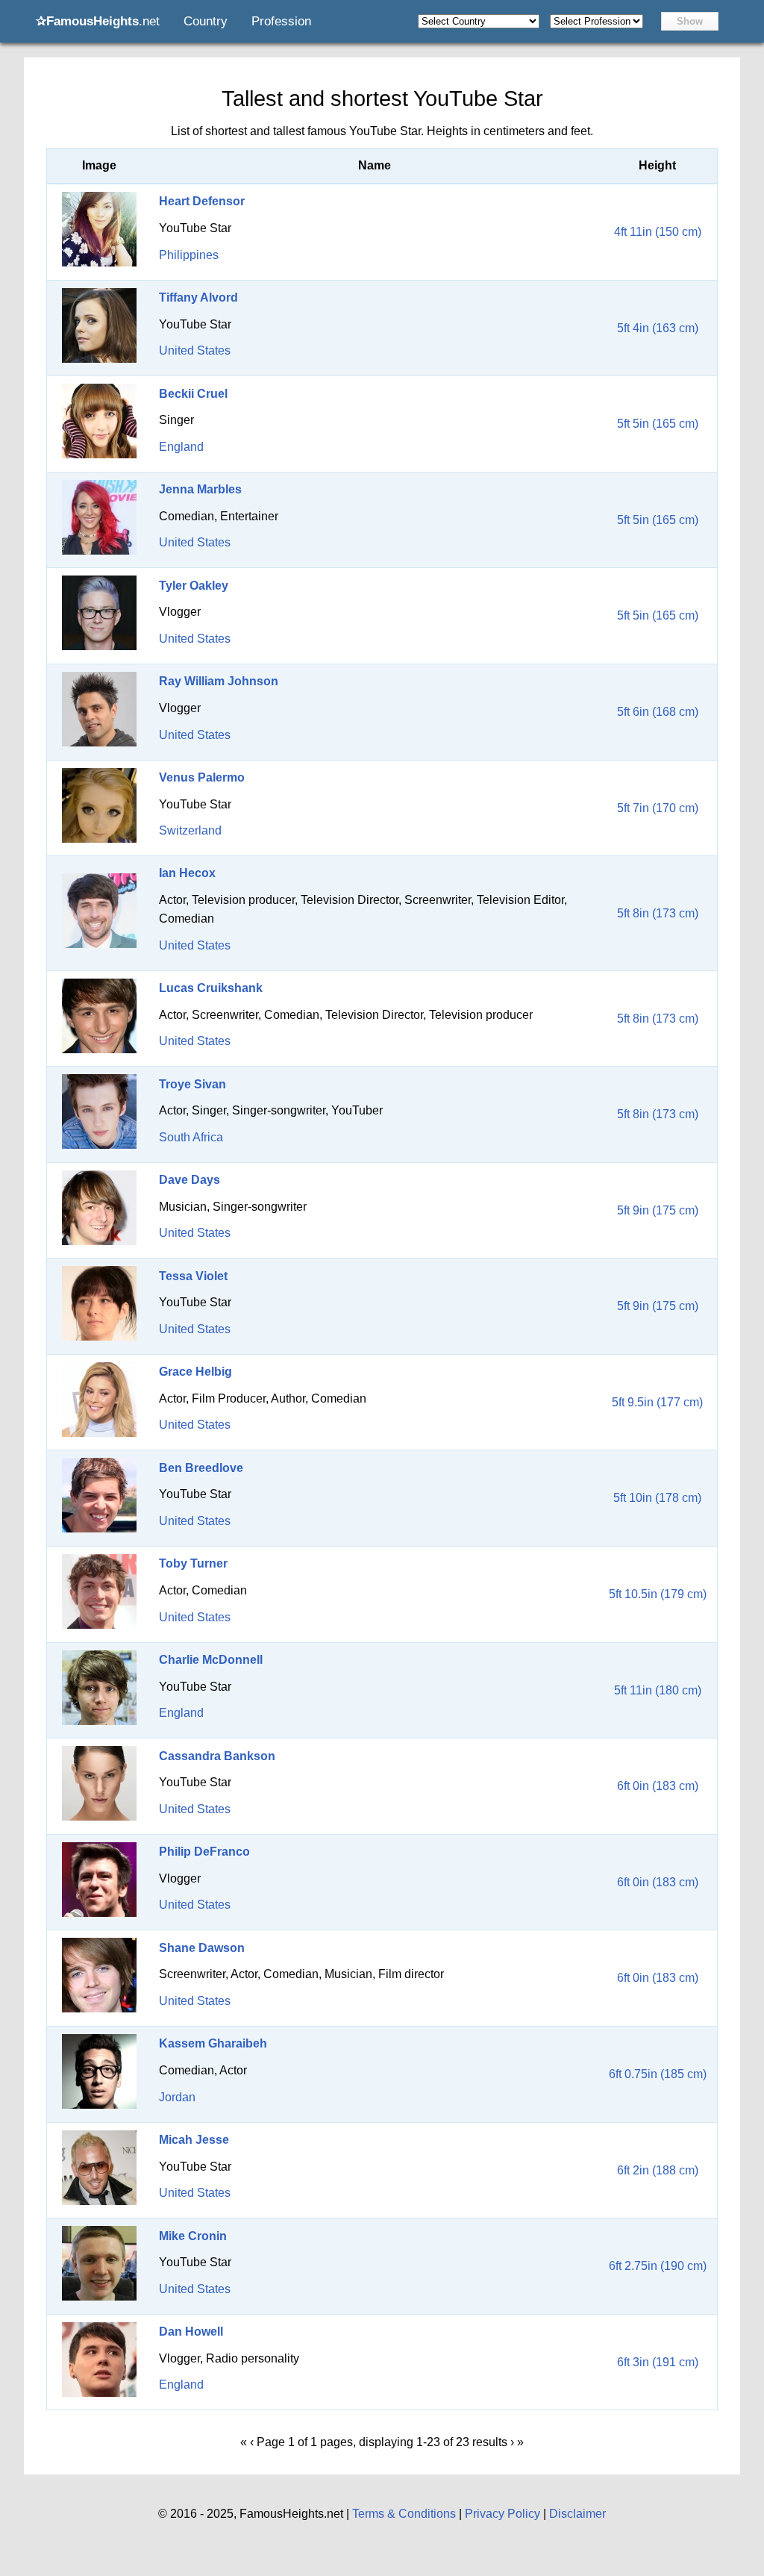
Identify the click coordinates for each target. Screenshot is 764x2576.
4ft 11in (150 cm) (658, 232)
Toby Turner (193, 1563)
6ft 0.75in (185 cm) (658, 2074)
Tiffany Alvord (198, 297)
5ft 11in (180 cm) (658, 1690)
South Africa (191, 1137)
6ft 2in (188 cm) (658, 2170)
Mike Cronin (193, 2236)
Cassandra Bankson (217, 1756)
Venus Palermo (202, 777)
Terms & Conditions (404, 2514)
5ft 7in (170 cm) (658, 808)
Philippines (189, 255)
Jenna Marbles (200, 489)
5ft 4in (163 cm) (658, 328)
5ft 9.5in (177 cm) (657, 1402)
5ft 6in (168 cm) (658, 712)
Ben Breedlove (201, 1468)
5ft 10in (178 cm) (657, 1498)
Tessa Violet (193, 1276)
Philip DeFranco (204, 1852)
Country (206, 21)
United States (195, 350)
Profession (281, 21)
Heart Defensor (202, 201)
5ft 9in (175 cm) (658, 1210)
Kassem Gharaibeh (213, 2043)
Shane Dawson (202, 1948)
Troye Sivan (192, 1084)
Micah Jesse (194, 2140)
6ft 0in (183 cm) (658, 1786)
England (181, 447)
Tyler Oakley (194, 586)
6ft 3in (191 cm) (658, 2362)
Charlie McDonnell (211, 1660)
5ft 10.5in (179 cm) (658, 1594)
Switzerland (190, 830)
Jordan (177, 2097)
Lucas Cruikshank (211, 988)
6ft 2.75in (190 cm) (658, 2266)
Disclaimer (577, 2514)
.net (98, 21)
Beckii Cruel (193, 394)
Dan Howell (191, 2332)
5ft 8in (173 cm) (658, 913)
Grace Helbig (195, 1372)
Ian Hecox (187, 873)
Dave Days (190, 1180)
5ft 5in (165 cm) (658, 424)
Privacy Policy (502, 2514)
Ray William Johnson (219, 681)
